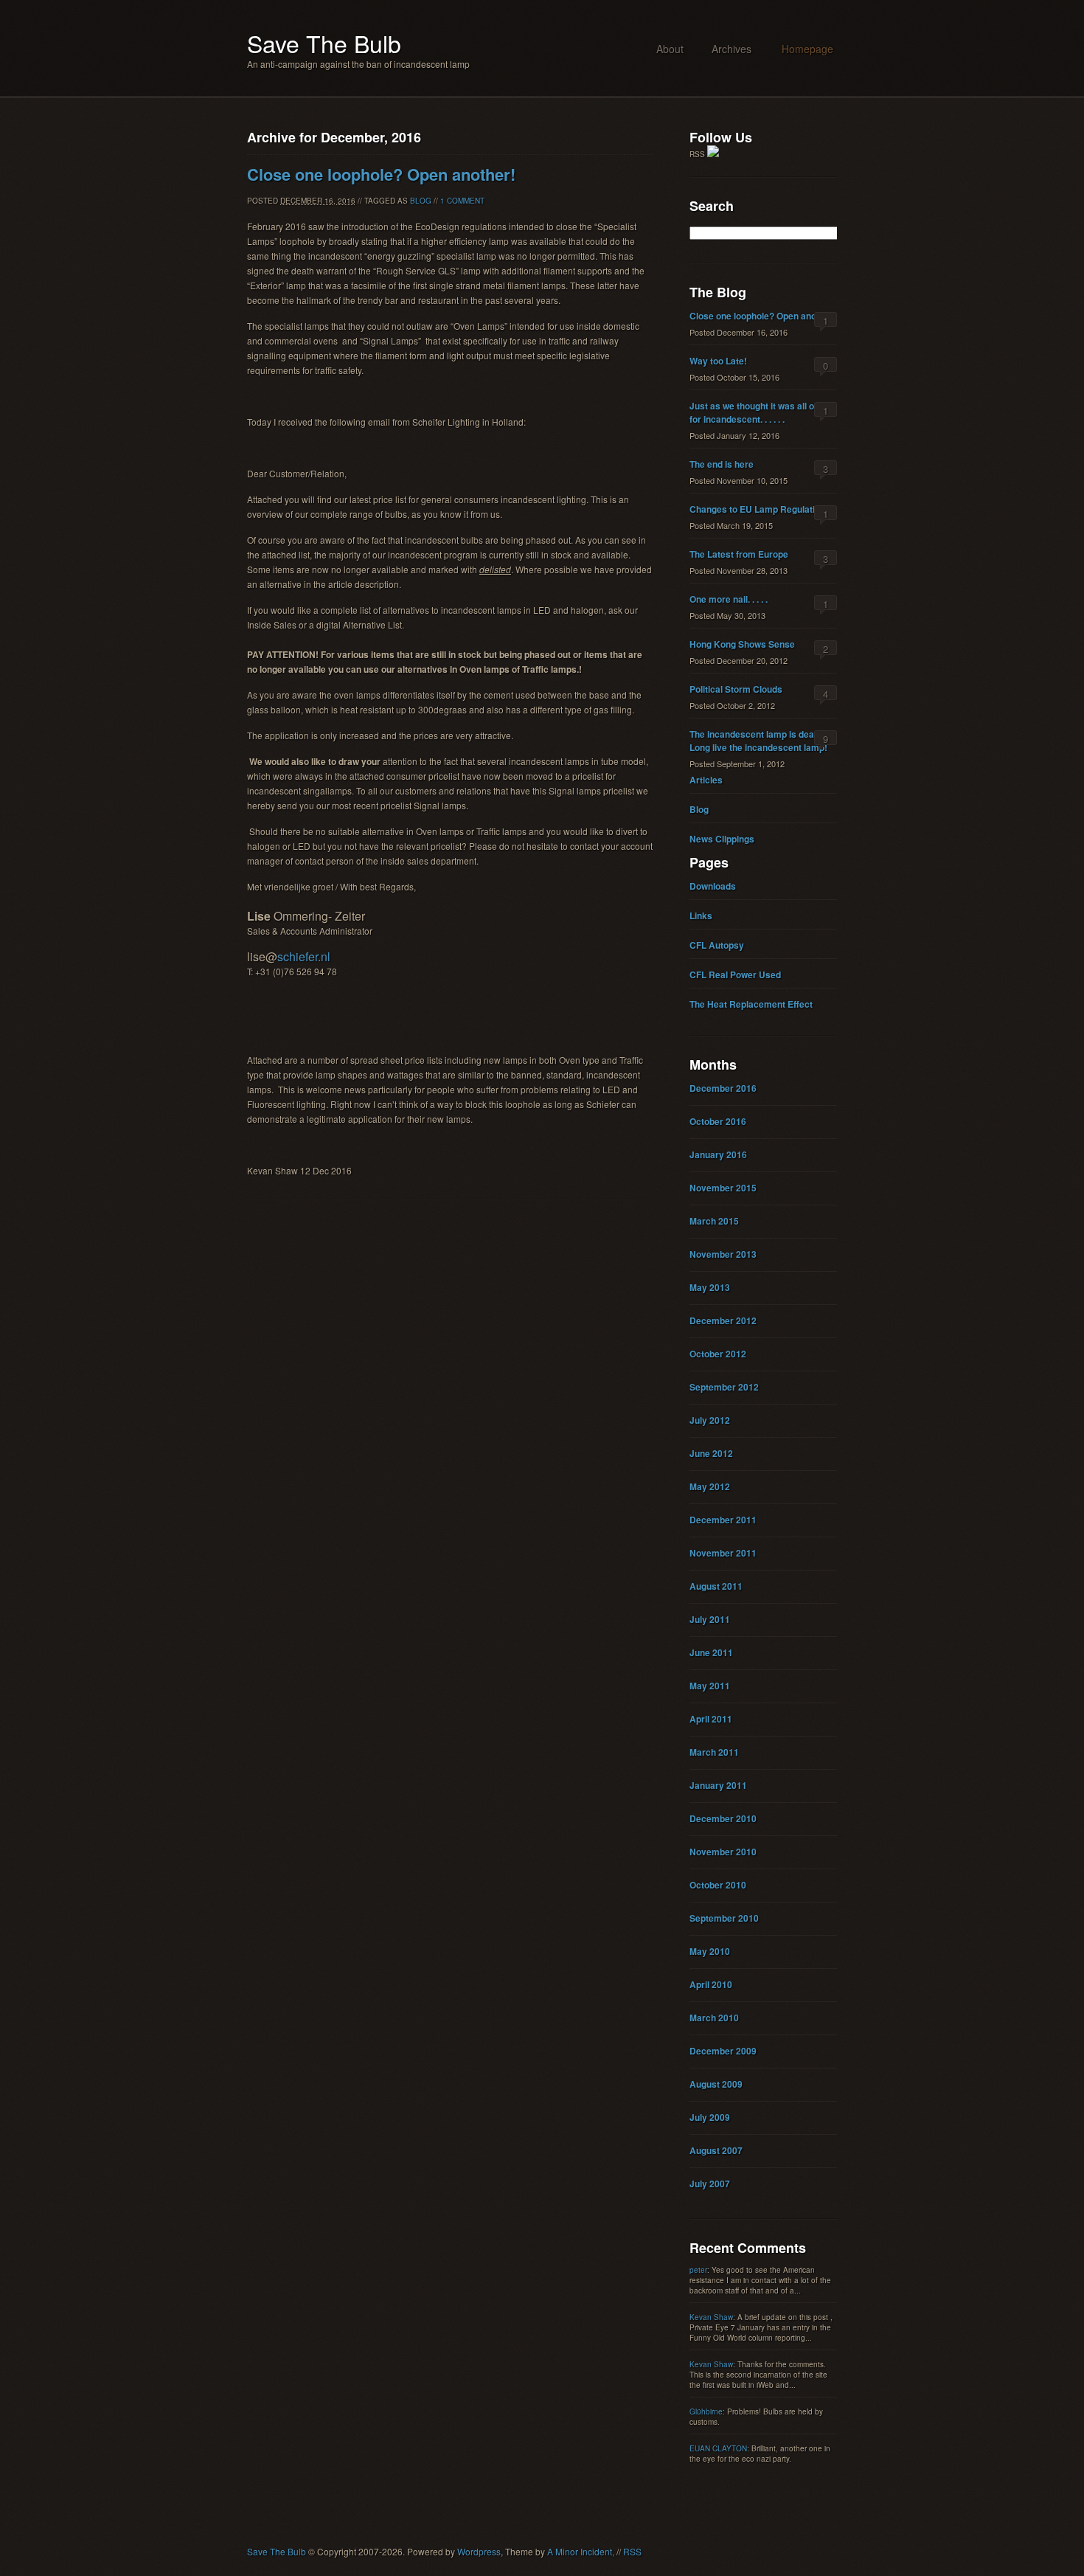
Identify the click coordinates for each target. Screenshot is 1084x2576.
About (670, 49)
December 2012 (723, 1320)
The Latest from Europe (739, 554)
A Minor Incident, (581, 2551)
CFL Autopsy (717, 945)
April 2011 (711, 1719)
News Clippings (722, 839)
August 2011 (716, 1586)
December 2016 (723, 1088)
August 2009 (716, 2084)
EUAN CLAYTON (718, 2448)
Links (701, 915)
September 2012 (724, 1387)
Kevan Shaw (711, 2317)
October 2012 (718, 1354)
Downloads (713, 886)
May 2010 (710, 1951)
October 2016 (718, 1121)
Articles (706, 780)
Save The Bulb (324, 43)
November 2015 (723, 1188)
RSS (632, 2551)
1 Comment (462, 201)
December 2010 (723, 1818)
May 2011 (710, 1686)
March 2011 (714, 1752)
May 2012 (710, 1486)
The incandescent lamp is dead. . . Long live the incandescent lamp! (760, 741)
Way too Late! (718, 361)
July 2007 (710, 2184)
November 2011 (723, 1553)
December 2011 (723, 1520)
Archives (732, 49)
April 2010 (711, 1984)
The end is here (722, 464)
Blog (421, 201)
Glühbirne (706, 2411)
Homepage (807, 49)
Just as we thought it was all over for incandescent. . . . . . (759, 412)
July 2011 (710, 1619)
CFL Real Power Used (735, 974)
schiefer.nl (304, 956)
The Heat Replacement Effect (751, 1004)
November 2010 (723, 1852)
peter (698, 2270)
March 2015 (714, 1221)
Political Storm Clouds (736, 689)
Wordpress (479, 2551)
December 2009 (723, 2051)
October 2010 (718, 1885)
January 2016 (718, 1154)
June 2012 (711, 1453)
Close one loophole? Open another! (381, 174)
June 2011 (711, 1652)
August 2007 (716, 2150)
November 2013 (723, 1254)
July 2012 (710, 1420)
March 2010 (714, 2018)
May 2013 (710, 1287)
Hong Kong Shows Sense (742, 644)
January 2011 (718, 1785)
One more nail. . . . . (729, 599)
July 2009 (710, 2117)
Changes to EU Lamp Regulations (760, 509)
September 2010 (724, 1918)
